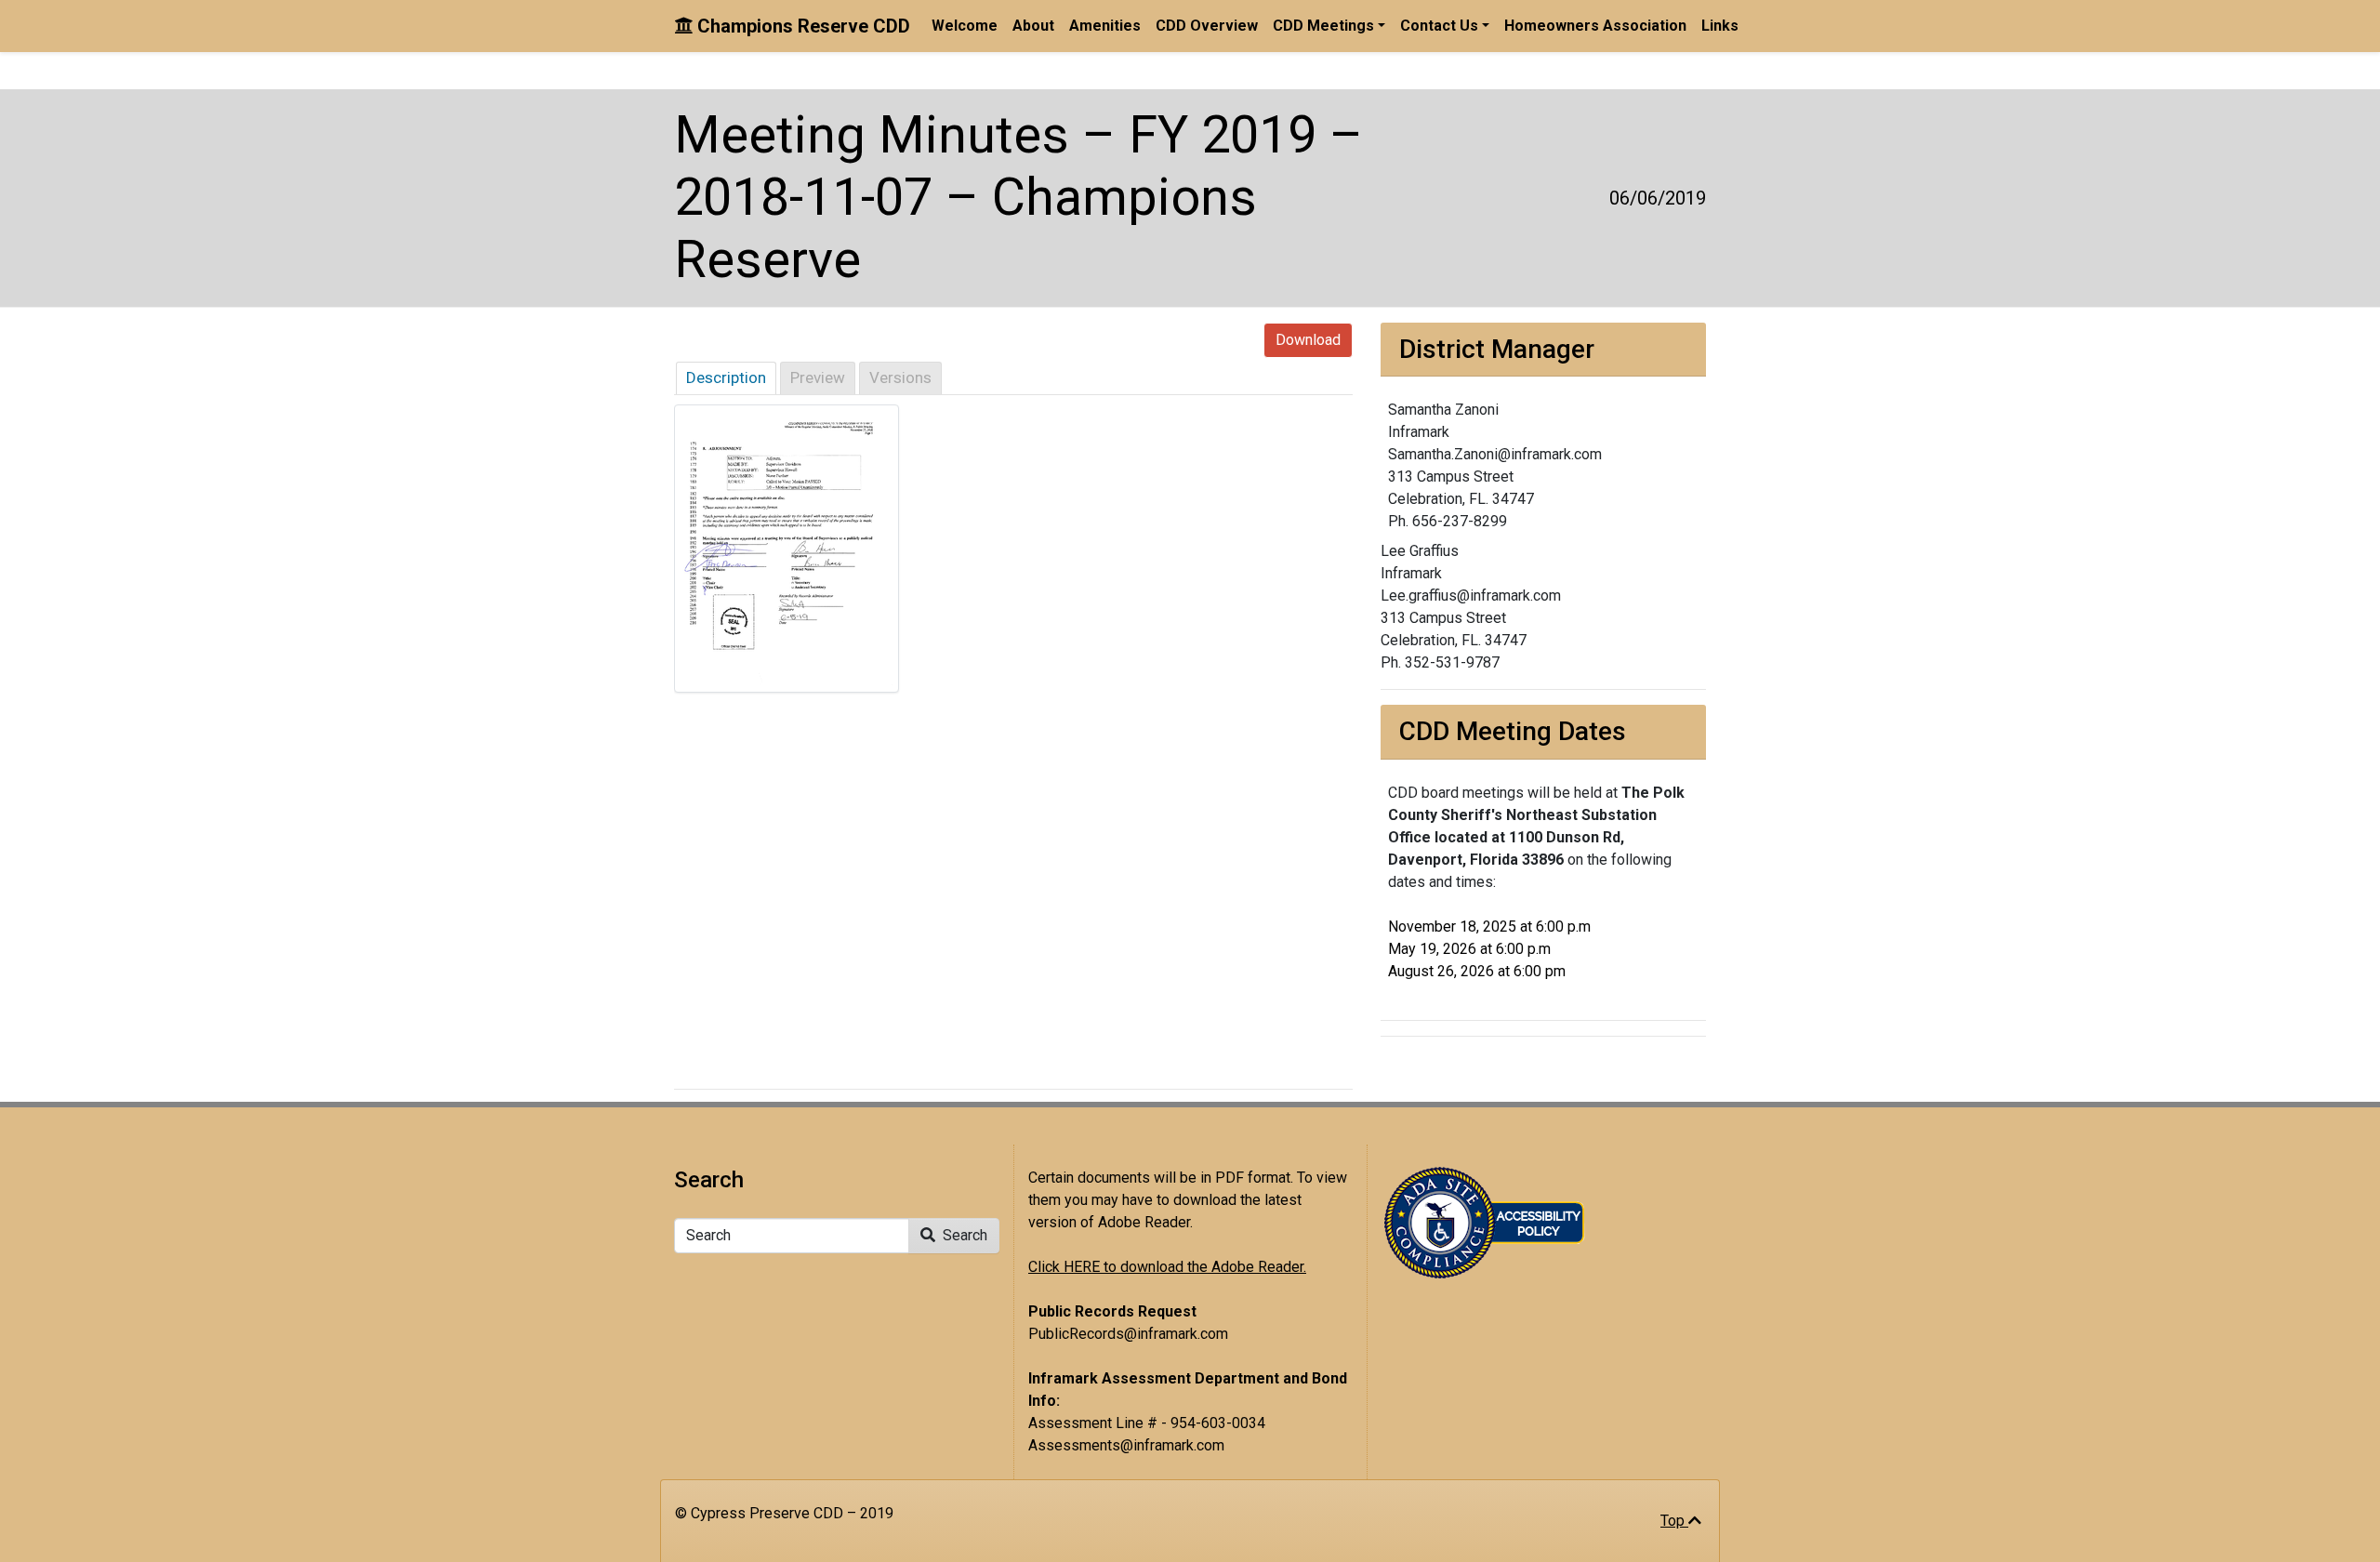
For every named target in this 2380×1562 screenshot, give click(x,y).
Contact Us (1439, 26)
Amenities (1105, 26)
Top (1674, 1521)
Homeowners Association (1595, 26)
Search (963, 1235)
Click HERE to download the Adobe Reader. (1167, 1267)
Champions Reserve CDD (801, 26)
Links (1720, 26)
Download (1308, 340)
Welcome (965, 26)
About (1033, 26)
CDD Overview (1207, 26)
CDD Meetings (1323, 26)
